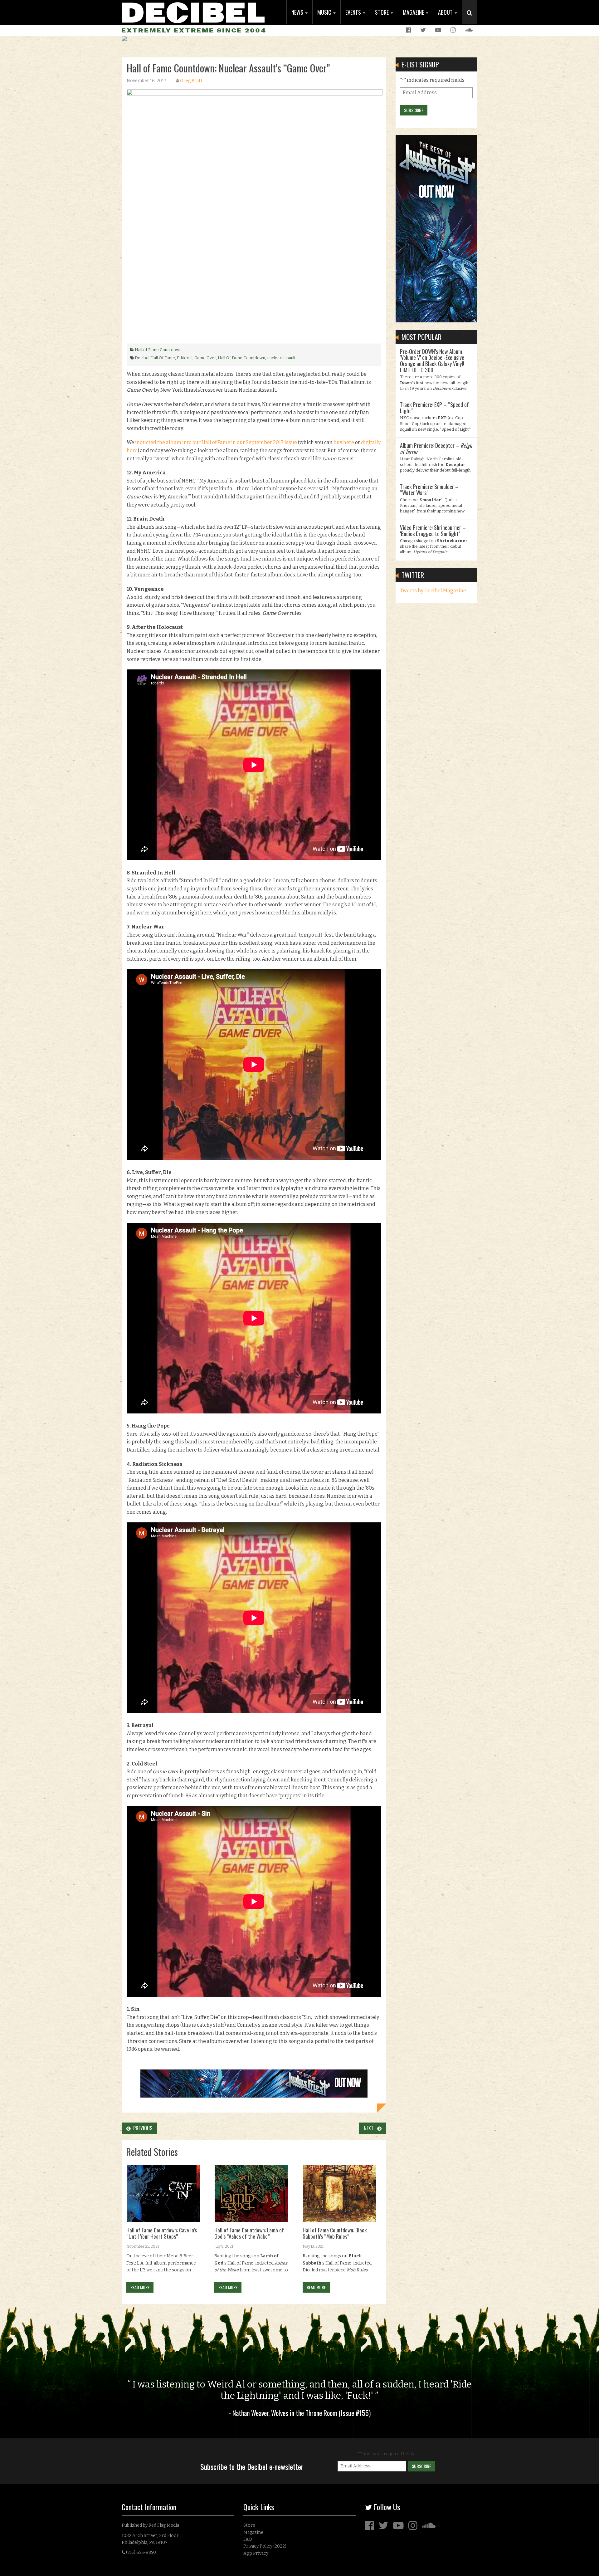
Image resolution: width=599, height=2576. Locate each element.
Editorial (185, 358)
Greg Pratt (191, 81)
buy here (344, 442)
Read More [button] (140, 2287)
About (446, 12)
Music (325, 12)
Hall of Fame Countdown (158, 350)
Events (354, 12)
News (298, 12)
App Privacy (256, 2553)
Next (370, 2128)
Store (382, 12)
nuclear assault (281, 358)
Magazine (414, 12)
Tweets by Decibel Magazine (433, 591)
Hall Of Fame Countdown (241, 358)
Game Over (205, 358)
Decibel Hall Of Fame (155, 358)
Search (472, 19)
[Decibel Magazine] (193, 12)
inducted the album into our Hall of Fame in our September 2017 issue (217, 442)
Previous (141, 2128)
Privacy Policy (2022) (265, 2546)
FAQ (248, 2539)
